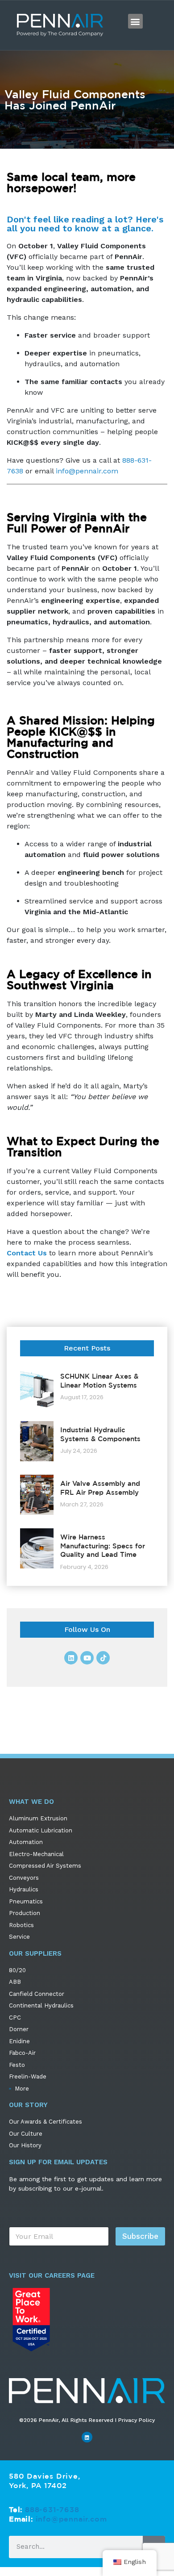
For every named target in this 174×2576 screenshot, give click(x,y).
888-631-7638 (52, 2509)
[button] (135, 21)
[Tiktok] (103, 1658)
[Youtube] (87, 1658)
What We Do (31, 1802)
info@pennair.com (87, 471)
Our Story (28, 2105)
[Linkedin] (71, 1658)
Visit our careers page (52, 2275)
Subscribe (140, 2236)
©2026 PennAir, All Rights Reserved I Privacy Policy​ (87, 2420)
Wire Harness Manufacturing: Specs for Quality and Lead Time (103, 1546)
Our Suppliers (35, 1953)
